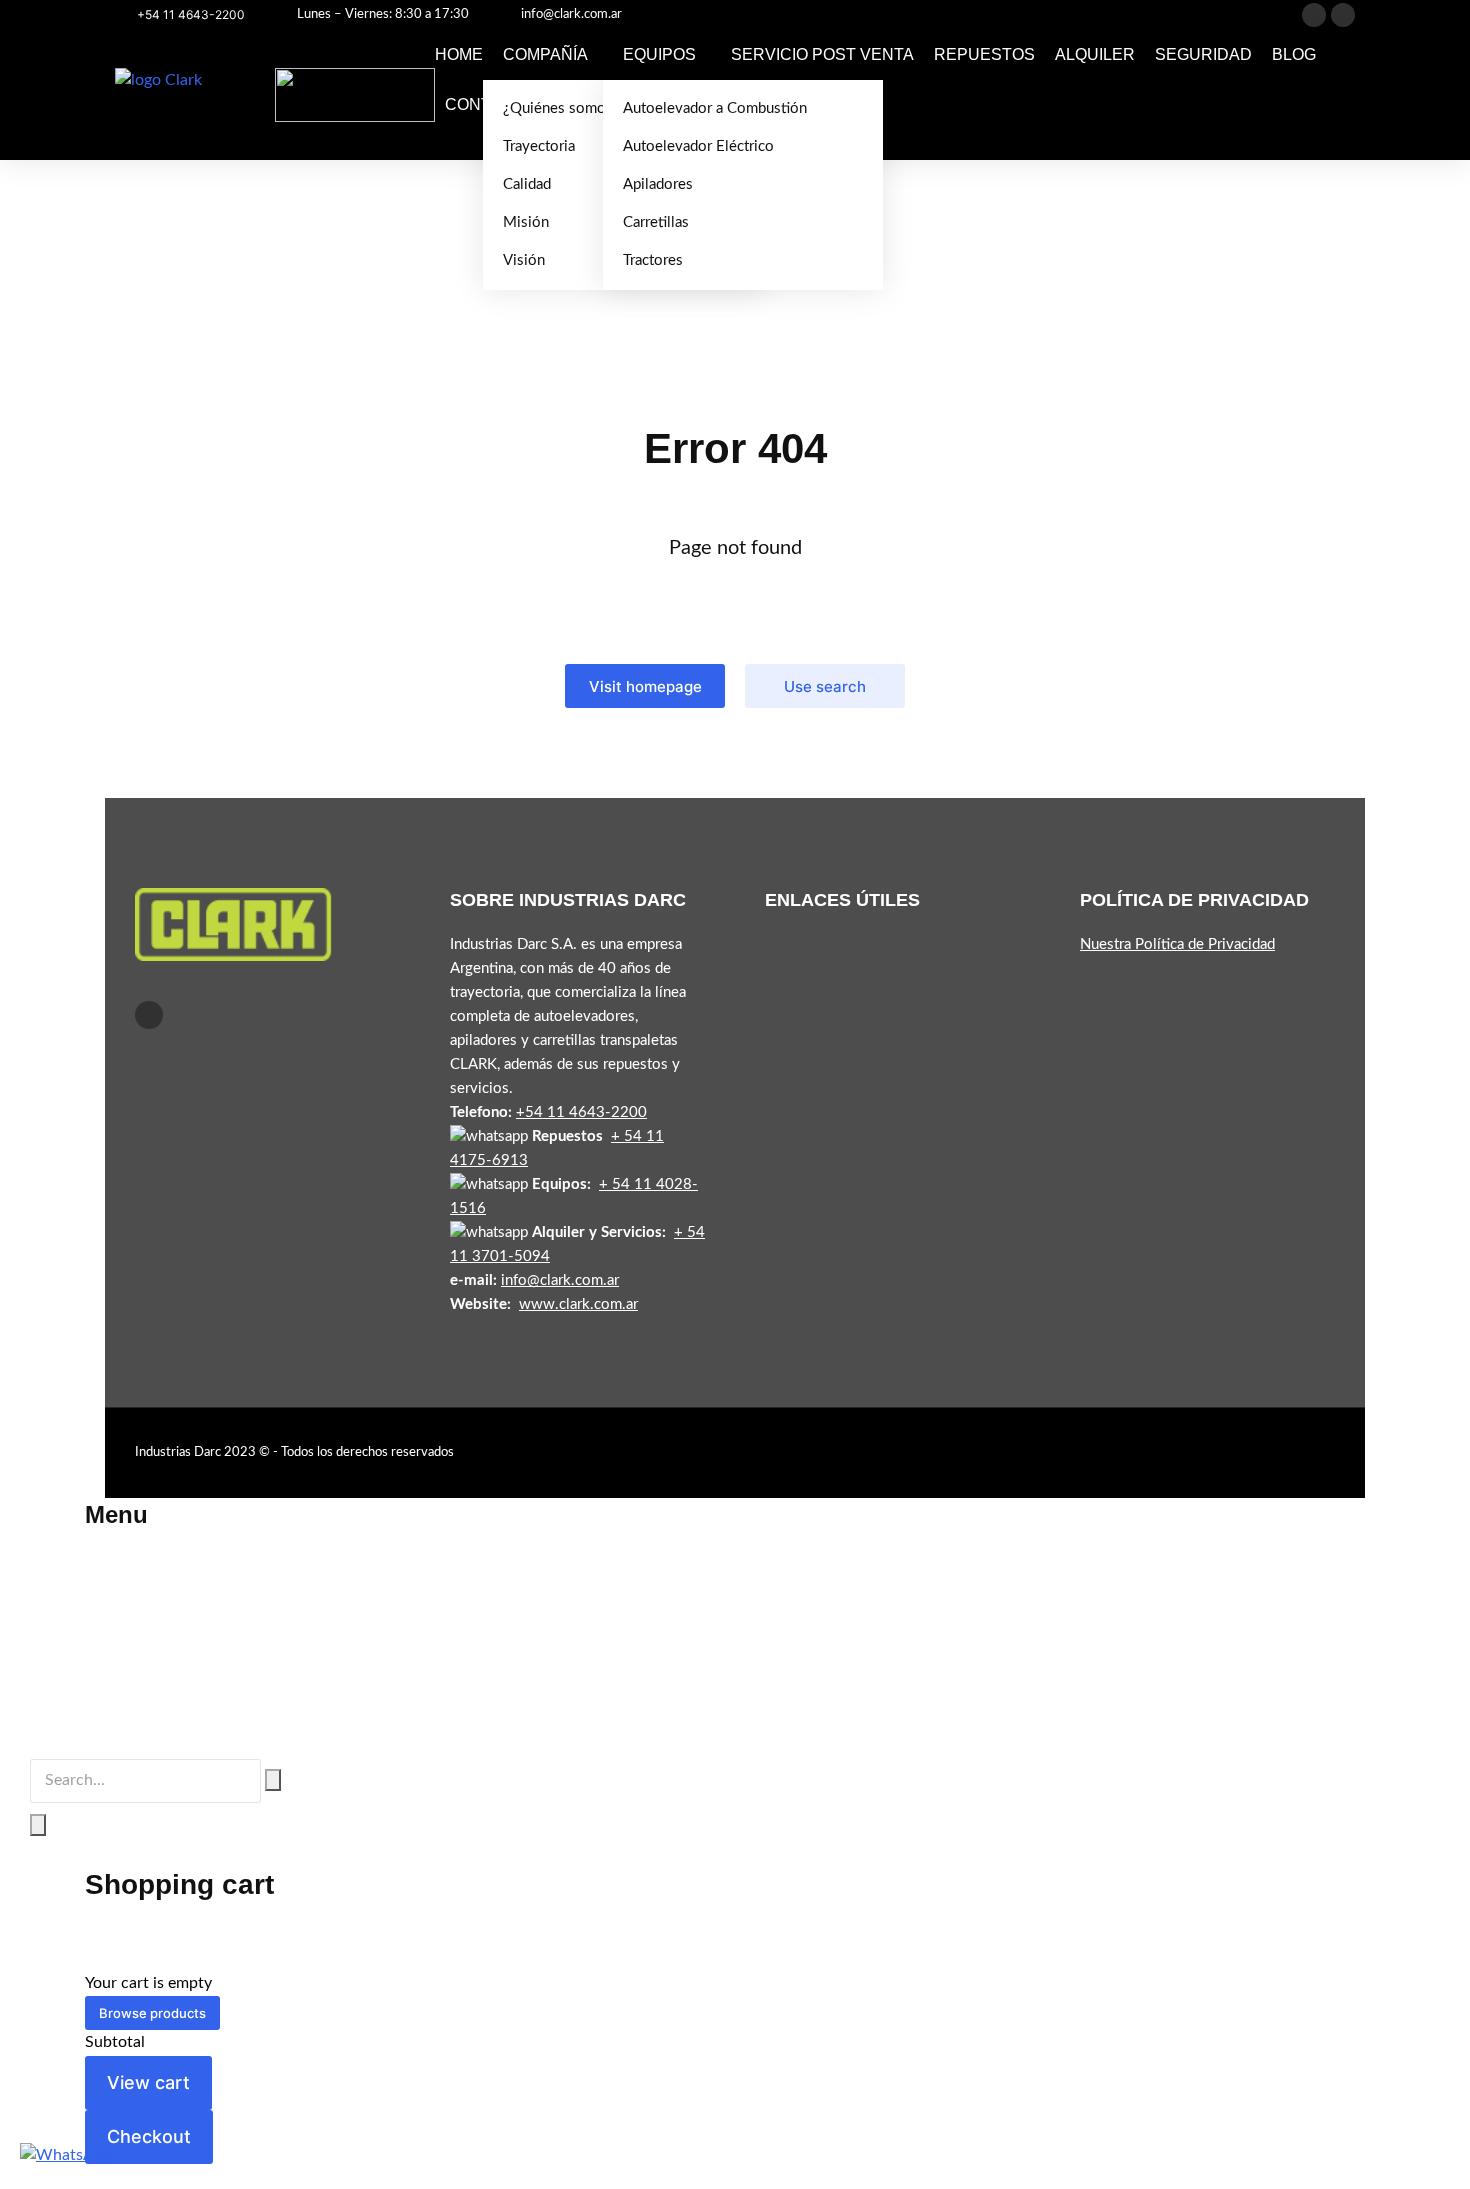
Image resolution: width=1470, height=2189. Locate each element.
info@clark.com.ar (571, 14)
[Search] (38, 1825)
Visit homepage (645, 686)
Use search (825, 686)
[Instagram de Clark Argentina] (1343, 15)
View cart (148, 2082)
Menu (116, 1514)
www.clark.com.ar (578, 1304)
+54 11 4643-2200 (191, 14)
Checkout (149, 2136)
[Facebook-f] (149, 1015)
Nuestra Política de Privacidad (1177, 944)
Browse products (152, 2013)
